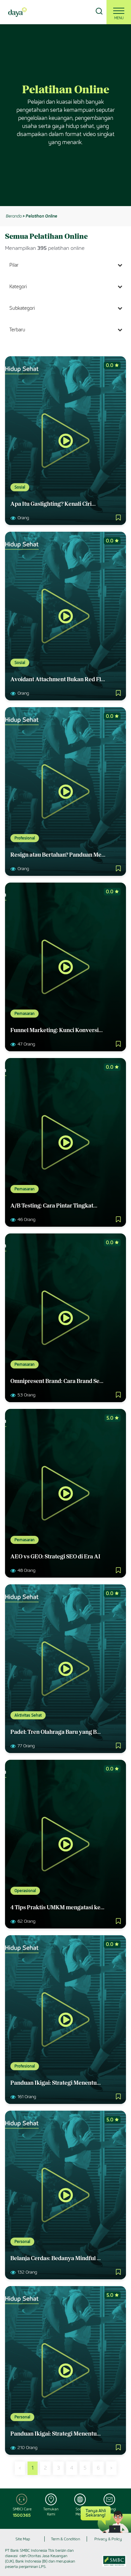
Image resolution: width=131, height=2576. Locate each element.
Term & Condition (65, 2539)
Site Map (23, 2539)
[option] (65, 115)
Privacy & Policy (108, 2539)
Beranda (14, 216)
